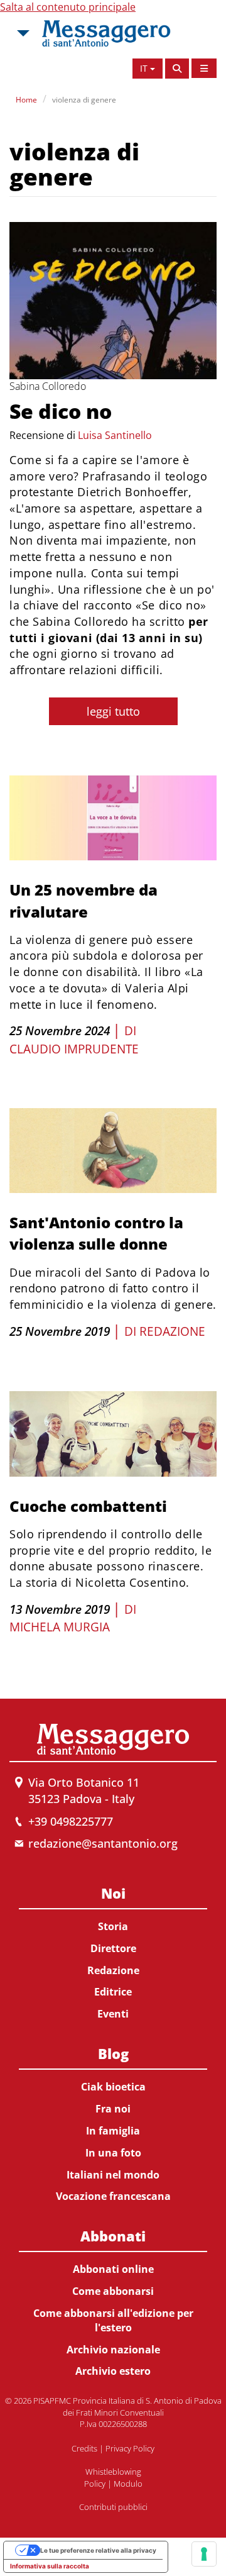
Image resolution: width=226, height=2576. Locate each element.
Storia (113, 1926)
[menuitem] (113, 1951)
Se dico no (61, 411)
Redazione (172, 1331)
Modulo (128, 2484)
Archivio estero (113, 2371)
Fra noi (113, 2109)
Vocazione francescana (113, 2196)
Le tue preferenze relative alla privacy (98, 2550)
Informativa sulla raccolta (50, 2566)
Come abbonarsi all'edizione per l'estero (113, 2320)
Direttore (113, 1948)
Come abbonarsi (113, 2291)
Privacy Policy (130, 2448)
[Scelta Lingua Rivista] (204, 68)
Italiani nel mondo (113, 2175)
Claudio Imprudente (74, 1049)
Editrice (113, 1992)
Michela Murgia (60, 1627)
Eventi (113, 2014)
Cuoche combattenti (88, 1506)
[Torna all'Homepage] (106, 33)
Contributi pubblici (113, 2507)
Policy (95, 2484)
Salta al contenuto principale (68, 7)
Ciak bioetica (113, 2087)
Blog (113, 2053)
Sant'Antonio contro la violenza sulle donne (96, 1233)
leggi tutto (113, 711)
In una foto (113, 2153)
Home (26, 100)
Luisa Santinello (115, 435)
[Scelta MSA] (22, 33)
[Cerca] (177, 69)
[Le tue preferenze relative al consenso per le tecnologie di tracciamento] (204, 2554)
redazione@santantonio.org (103, 1843)
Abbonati (113, 2236)
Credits (84, 2448)
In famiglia (113, 2131)
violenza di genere (84, 100)
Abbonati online (113, 2269)
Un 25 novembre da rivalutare (83, 900)
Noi (113, 1893)
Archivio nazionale (113, 2350)
